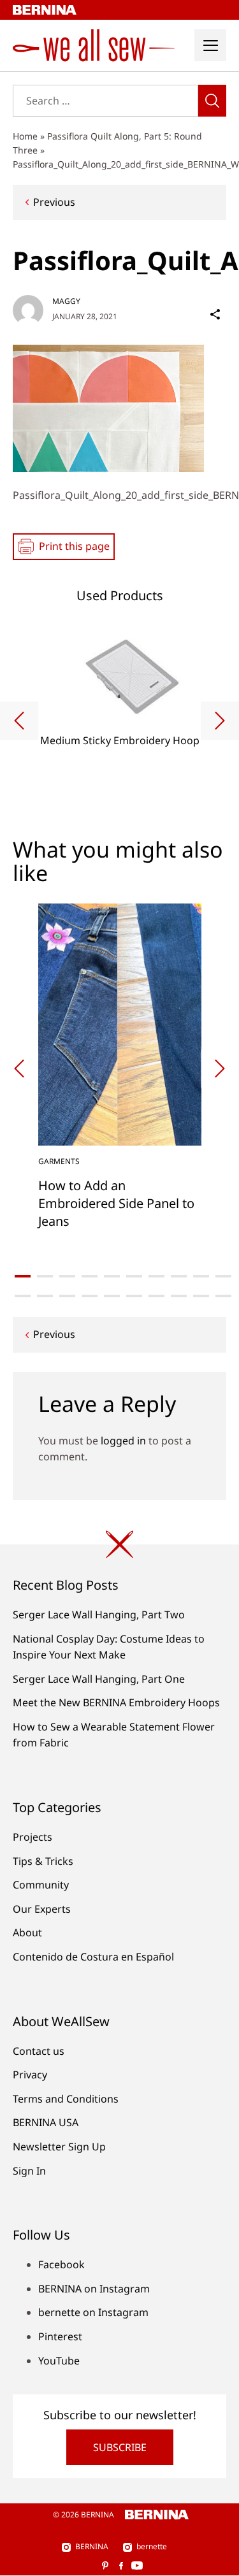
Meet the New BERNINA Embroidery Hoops (116, 1702)
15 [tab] (112, 1296)
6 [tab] (134, 1276)
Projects (33, 1837)
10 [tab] (223, 1276)
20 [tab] (223, 1296)
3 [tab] (67, 1276)
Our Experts (42, 1909)
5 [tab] (112, 1276)
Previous (54, 202)
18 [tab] (179, 1296)
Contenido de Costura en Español (93, 1957)
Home (25, 136)
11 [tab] (23, 1296)
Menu (210, 45)
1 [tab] (23, 1276)
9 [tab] (201, 1276)
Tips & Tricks (43, 1861)
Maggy (66, 301)
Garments (59, 1161)
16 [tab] (134, 1296)
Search (212, 101)
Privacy (30, 2075)
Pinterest (60, 2336)
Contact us (39, 2051)
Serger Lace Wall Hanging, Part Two (99, 1615)
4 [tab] (90, 1276)
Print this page (74, 546)
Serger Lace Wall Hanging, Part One (99, 1679)
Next (220, 721)
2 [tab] (45, 1276)
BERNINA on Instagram (94, 2289)
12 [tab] (45, 1296)
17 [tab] (156, 1296)
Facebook (62, 2264)
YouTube (59, 2361)
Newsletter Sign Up (59, 2147)
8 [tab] (179, 1276)
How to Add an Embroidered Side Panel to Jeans (116, 1203)
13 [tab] (67, 1296)
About (27, 1932)
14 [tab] (90, 1296)
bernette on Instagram (93, 2312)
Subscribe (120, 2447)
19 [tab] (201, 1296)
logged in (123, 1441)
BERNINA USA (46, 2122)
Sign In (29, 2171)
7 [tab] (156, 1276)
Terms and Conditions (66, 2099)
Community (41, 1885)
